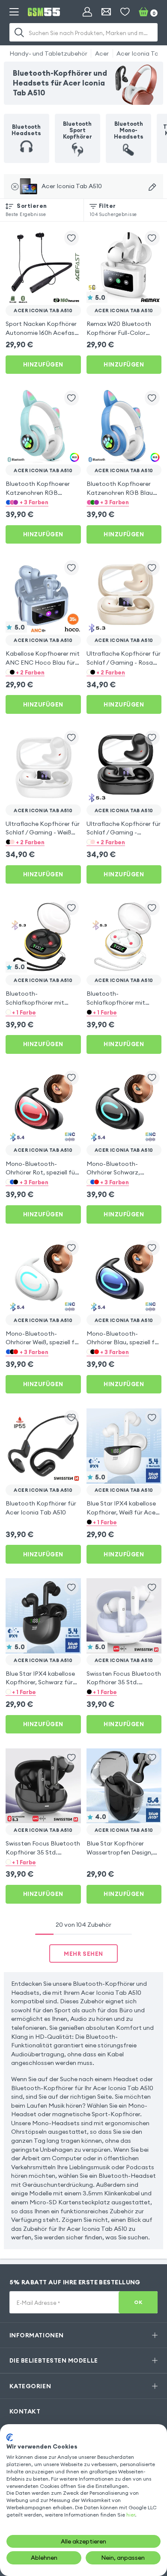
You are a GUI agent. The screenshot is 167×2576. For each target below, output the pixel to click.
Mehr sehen (83, 1954)
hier (131, 2515)
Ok (138, 2302)
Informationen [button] (37, 2335)
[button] (43, 502)
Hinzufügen (43, 364)
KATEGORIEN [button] (30, 2386)
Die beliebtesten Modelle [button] (54, 2360)
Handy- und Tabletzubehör (48, 53)
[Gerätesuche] (152, 187)
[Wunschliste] (125, 12)
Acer (102, 53)
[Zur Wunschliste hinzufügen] (72, 238)
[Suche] (20, 32)
